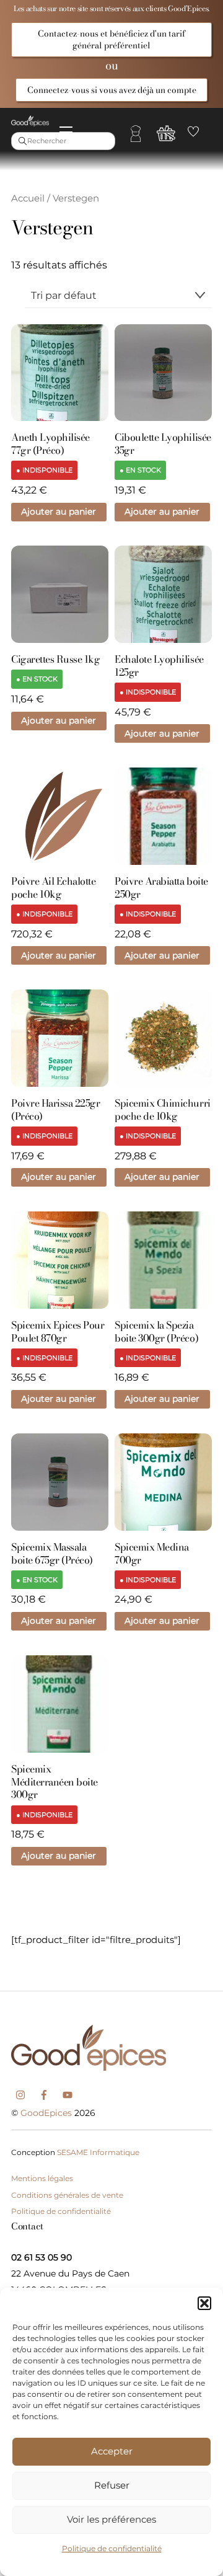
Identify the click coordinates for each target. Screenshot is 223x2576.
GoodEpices (46, 2113)
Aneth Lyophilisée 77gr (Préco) (50, 444)
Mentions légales (42, 2178)
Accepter (112, 2451)
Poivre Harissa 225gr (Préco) (55, 1110)
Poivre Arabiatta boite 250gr (161, 888)
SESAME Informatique (98, 2152)
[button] (204, 2303)
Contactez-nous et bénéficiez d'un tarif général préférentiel (111, 39)
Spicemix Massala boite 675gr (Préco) (52, 1554)
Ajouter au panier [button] (59, 511)
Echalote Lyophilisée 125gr (159, 666)
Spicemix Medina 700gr (152, 1554)
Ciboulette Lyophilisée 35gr (163, 444)
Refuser (112, 2485)
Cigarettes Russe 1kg (55, 659)
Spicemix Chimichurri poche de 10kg (162, 1110)
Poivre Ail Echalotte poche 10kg (53, 888)
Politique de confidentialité (112, 2548)
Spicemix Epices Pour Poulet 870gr (58, 1332)
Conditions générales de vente (67, 2195)
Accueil (28, 198)
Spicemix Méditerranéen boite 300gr (55, 1782)
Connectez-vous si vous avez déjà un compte (112, 90)
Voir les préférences (111, 2519)
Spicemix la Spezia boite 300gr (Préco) (156, 1332)
